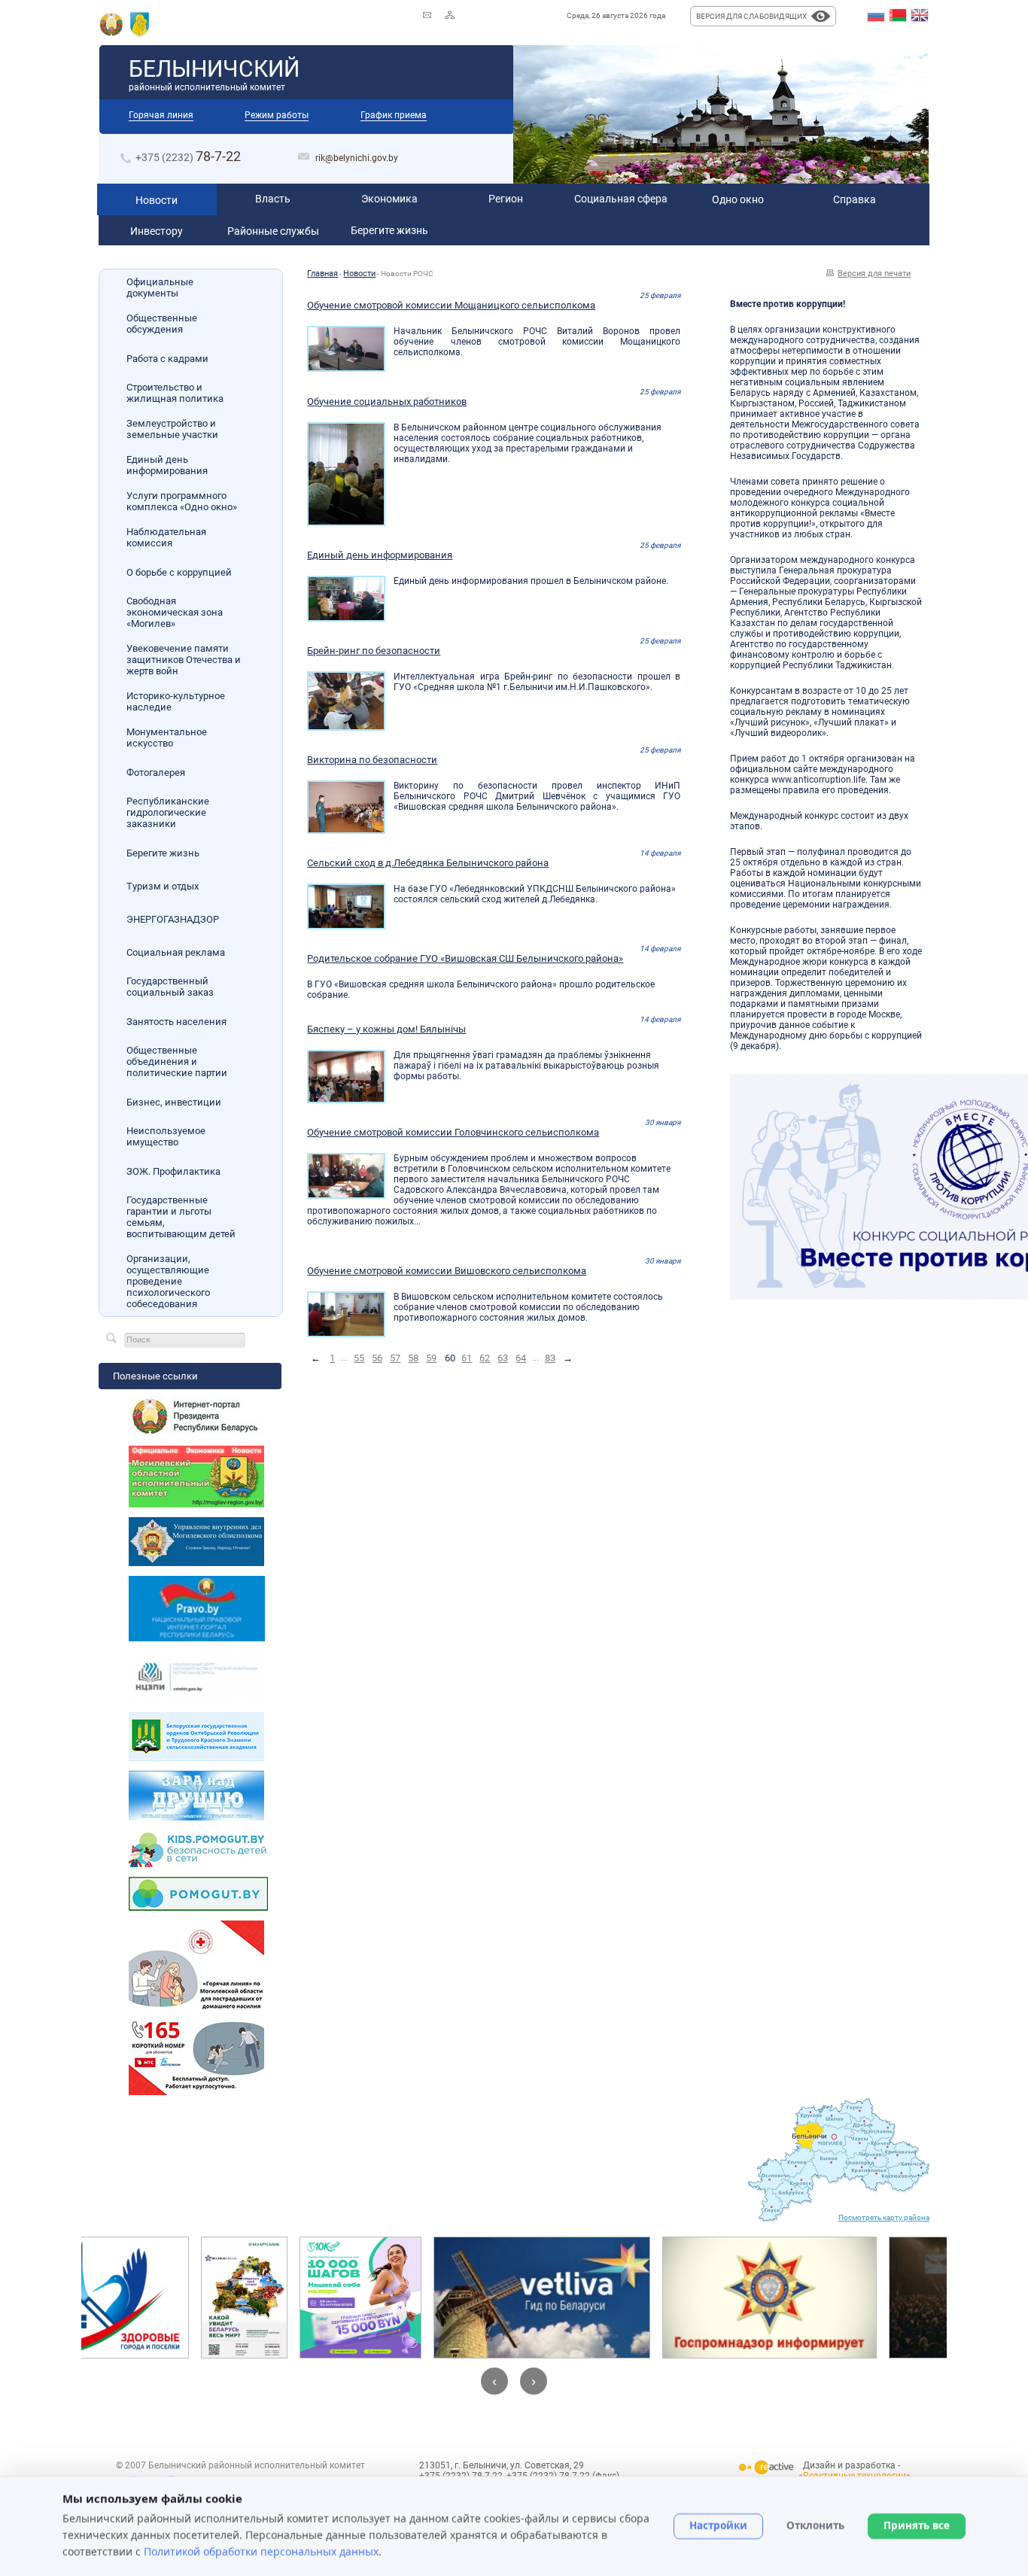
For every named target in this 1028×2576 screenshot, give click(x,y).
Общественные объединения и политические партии (177, 1061)
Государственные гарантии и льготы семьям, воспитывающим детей (181, 1217)
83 (550, 1358)
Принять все (917, 2526)
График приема (394, 115)
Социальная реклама (176, 952)
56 (377, 1358)
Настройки (718, 2526)
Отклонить (815, 2526)
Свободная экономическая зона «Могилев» (175, 612)
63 (503, 1358)
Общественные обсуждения (162, 324)
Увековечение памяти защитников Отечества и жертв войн (184, 660)
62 (485, 1358)
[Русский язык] (876, 16)
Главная (322, 274)
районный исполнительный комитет (214, 74)
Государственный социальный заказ (170, 987)
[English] (920, 16)
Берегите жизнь (163, 853)
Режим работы (277, 115)
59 (431, 1358)
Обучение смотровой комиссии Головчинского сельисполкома (453, 1132)
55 (359, 1358)
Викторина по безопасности (372, 760)
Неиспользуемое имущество (166, 1136)
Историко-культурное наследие (176, 701)
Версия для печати (874, 274)
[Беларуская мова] (898, 16)
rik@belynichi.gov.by (357, 158)
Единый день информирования (167, 465)
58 (413, 1358)
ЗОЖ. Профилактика (173, 1171)
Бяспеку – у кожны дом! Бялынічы (386, 1029)
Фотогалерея (156, 772)
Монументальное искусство (167, 738)
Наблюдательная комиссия (166, 537)
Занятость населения (176, 1022)
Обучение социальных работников (387, 401)
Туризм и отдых (163, 886)
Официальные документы (160, 287)
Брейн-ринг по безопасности (374, 651)
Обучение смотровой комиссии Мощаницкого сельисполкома (451, 305)
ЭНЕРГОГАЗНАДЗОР (173, 919)
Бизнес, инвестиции (174, 1102)
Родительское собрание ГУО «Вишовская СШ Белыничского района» (465, 958)
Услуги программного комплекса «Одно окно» (182, 501)
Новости (359, 274)
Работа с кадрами (167, 359)
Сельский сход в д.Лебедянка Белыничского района (428, 863)
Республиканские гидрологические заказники (168, 812)
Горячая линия (161, 115)
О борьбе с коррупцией (179, 572)
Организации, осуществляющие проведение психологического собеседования (168, 1281)
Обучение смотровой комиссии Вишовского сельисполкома (447, 1271)
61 (467, 1358)
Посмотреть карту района (884, 2217)
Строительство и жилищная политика (175, 393)
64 (521, 1358)
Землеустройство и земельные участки (172, 429)
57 (395, 1358)
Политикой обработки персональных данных (261, 2551)
